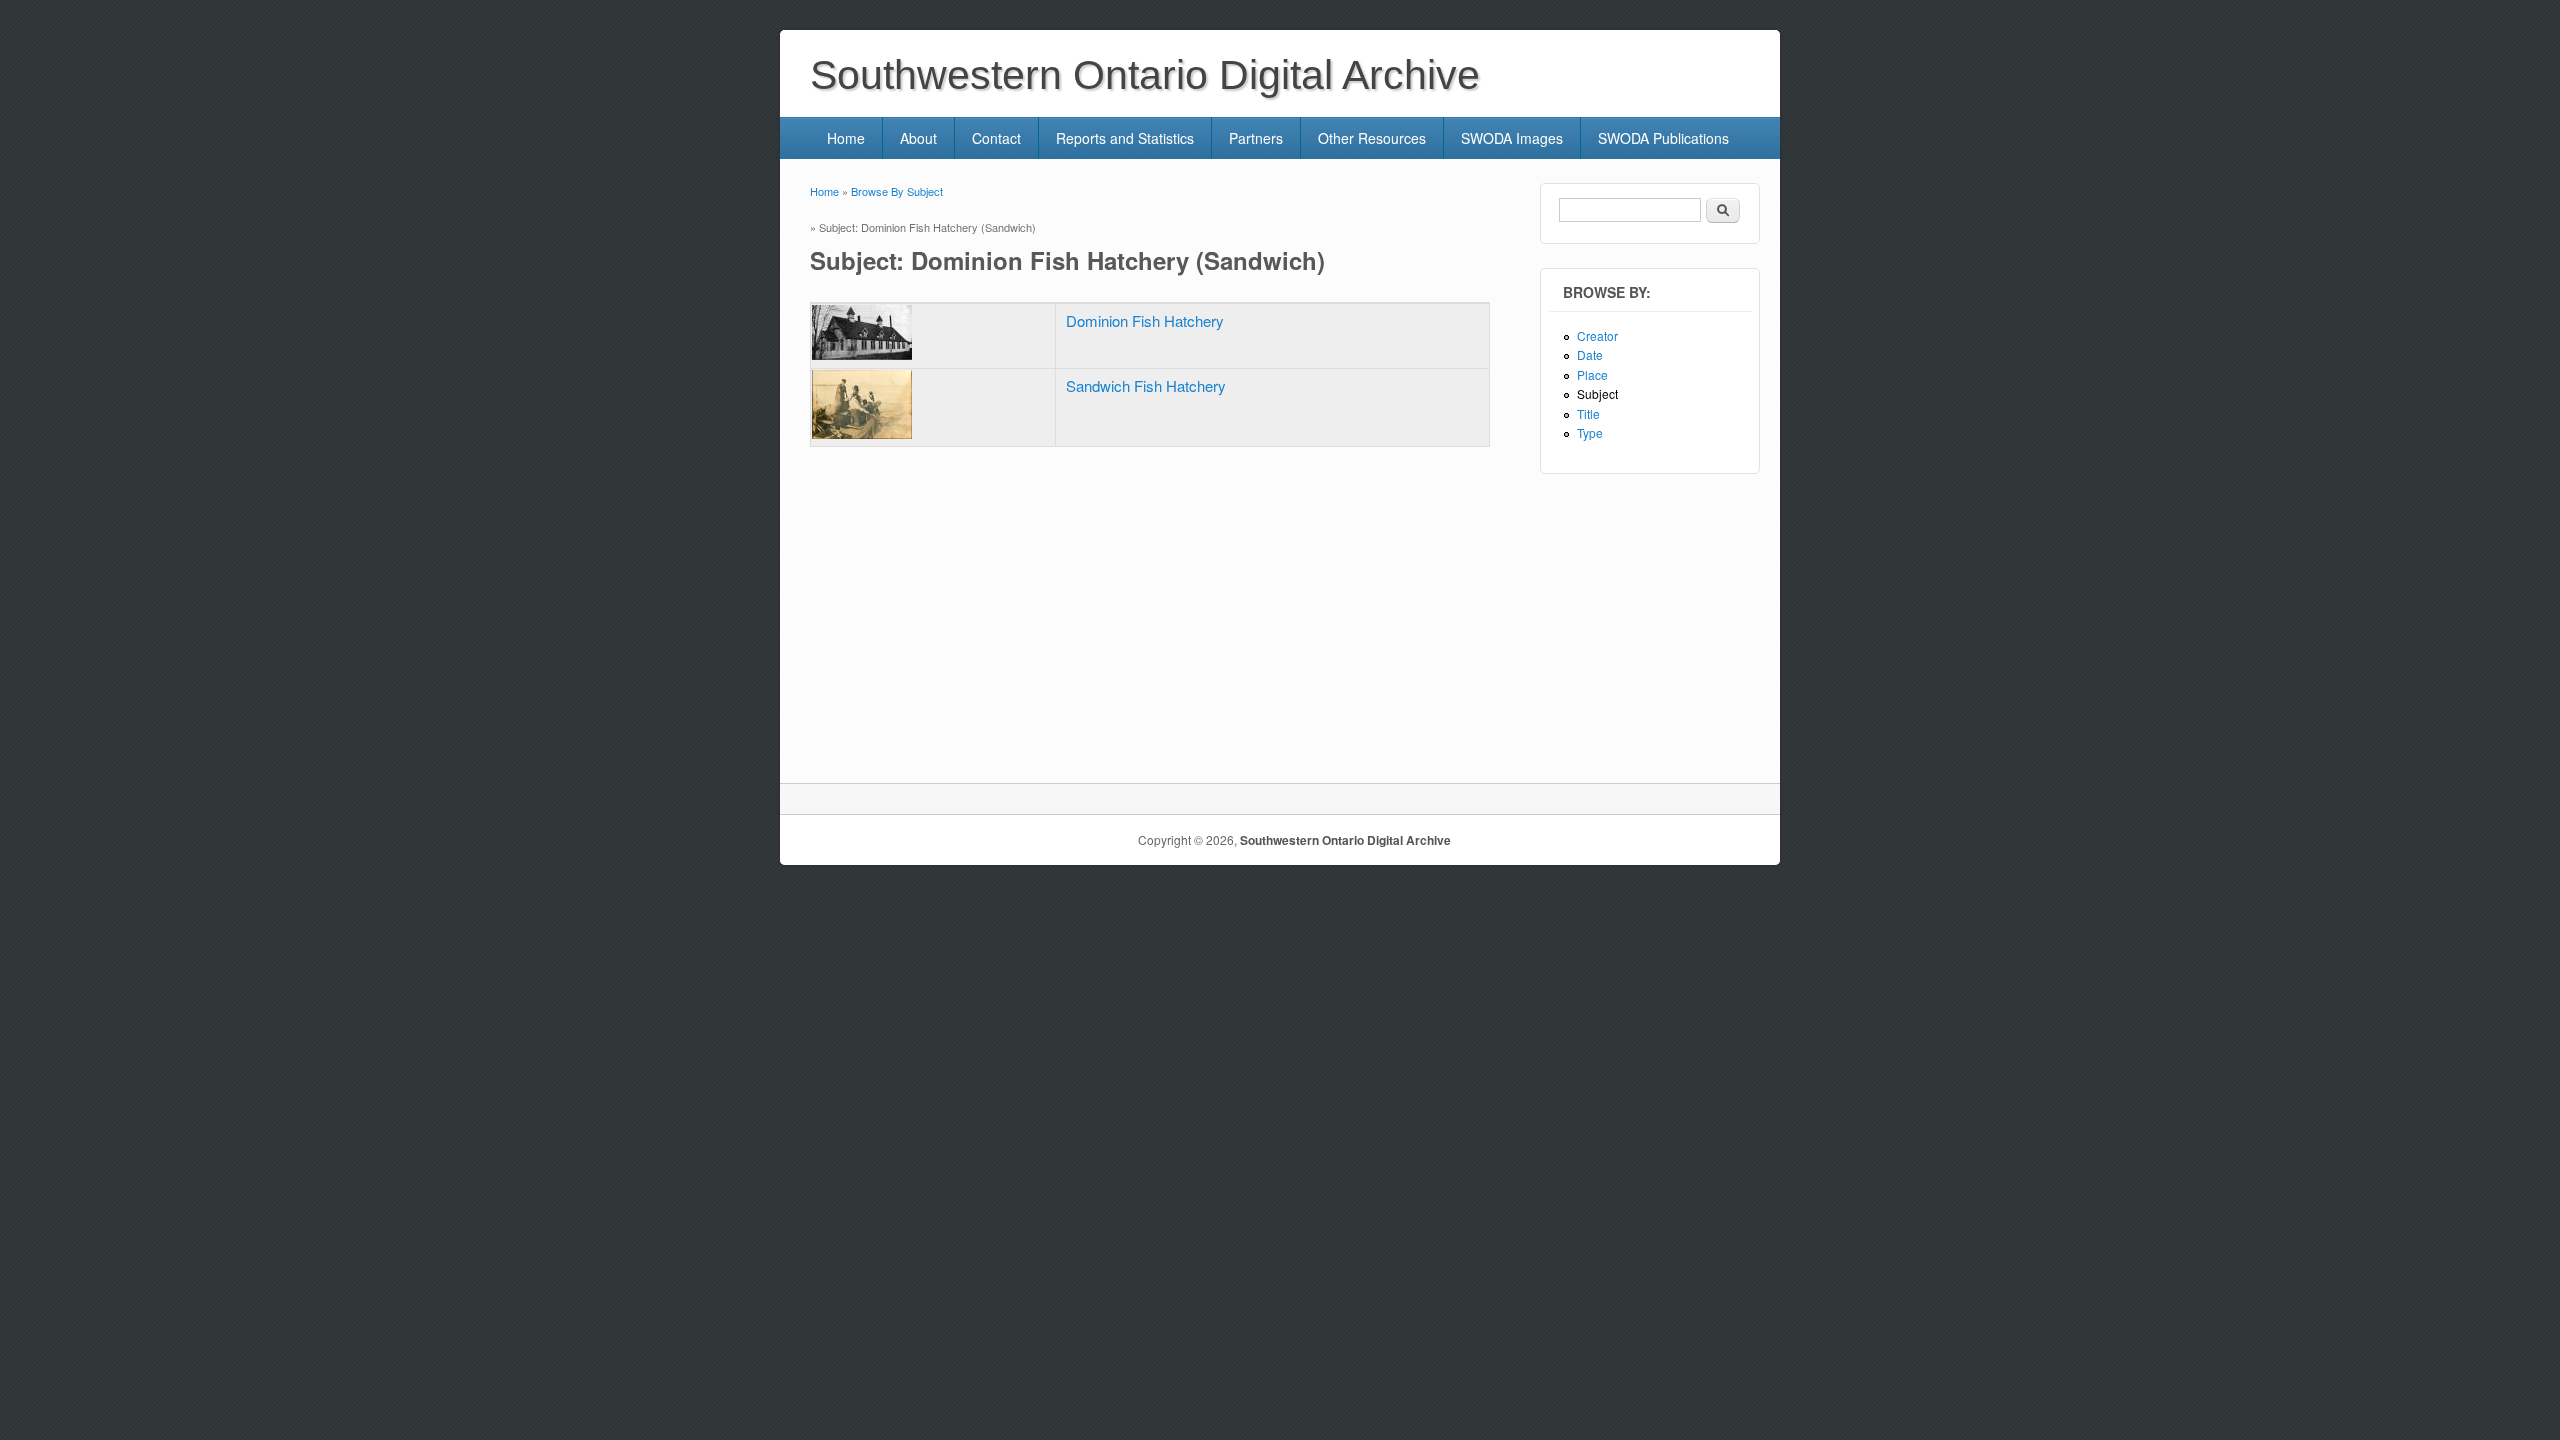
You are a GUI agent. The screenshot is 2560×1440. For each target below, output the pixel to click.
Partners (1256, 138)
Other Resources (1372, 138)
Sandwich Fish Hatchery (1146, 385)
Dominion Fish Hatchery (1145, 320)
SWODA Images (1512, 138)
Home (846, 138)
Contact (996, 138)
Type (1590, 432)
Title (1588, 413)
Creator (1597, 335)
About (918, 138)
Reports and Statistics (1125, 138)
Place (1592, 374)
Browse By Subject (897, 191)
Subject (1597, 393)
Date (1590, 354)
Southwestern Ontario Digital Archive (1345, 840)
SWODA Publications (1663, 138)
